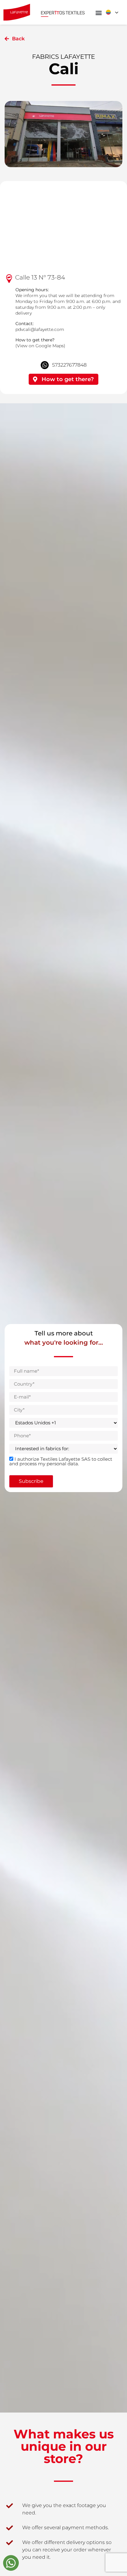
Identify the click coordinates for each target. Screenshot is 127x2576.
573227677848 (69, 365)
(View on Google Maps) (40, 346)
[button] (99, 13)
